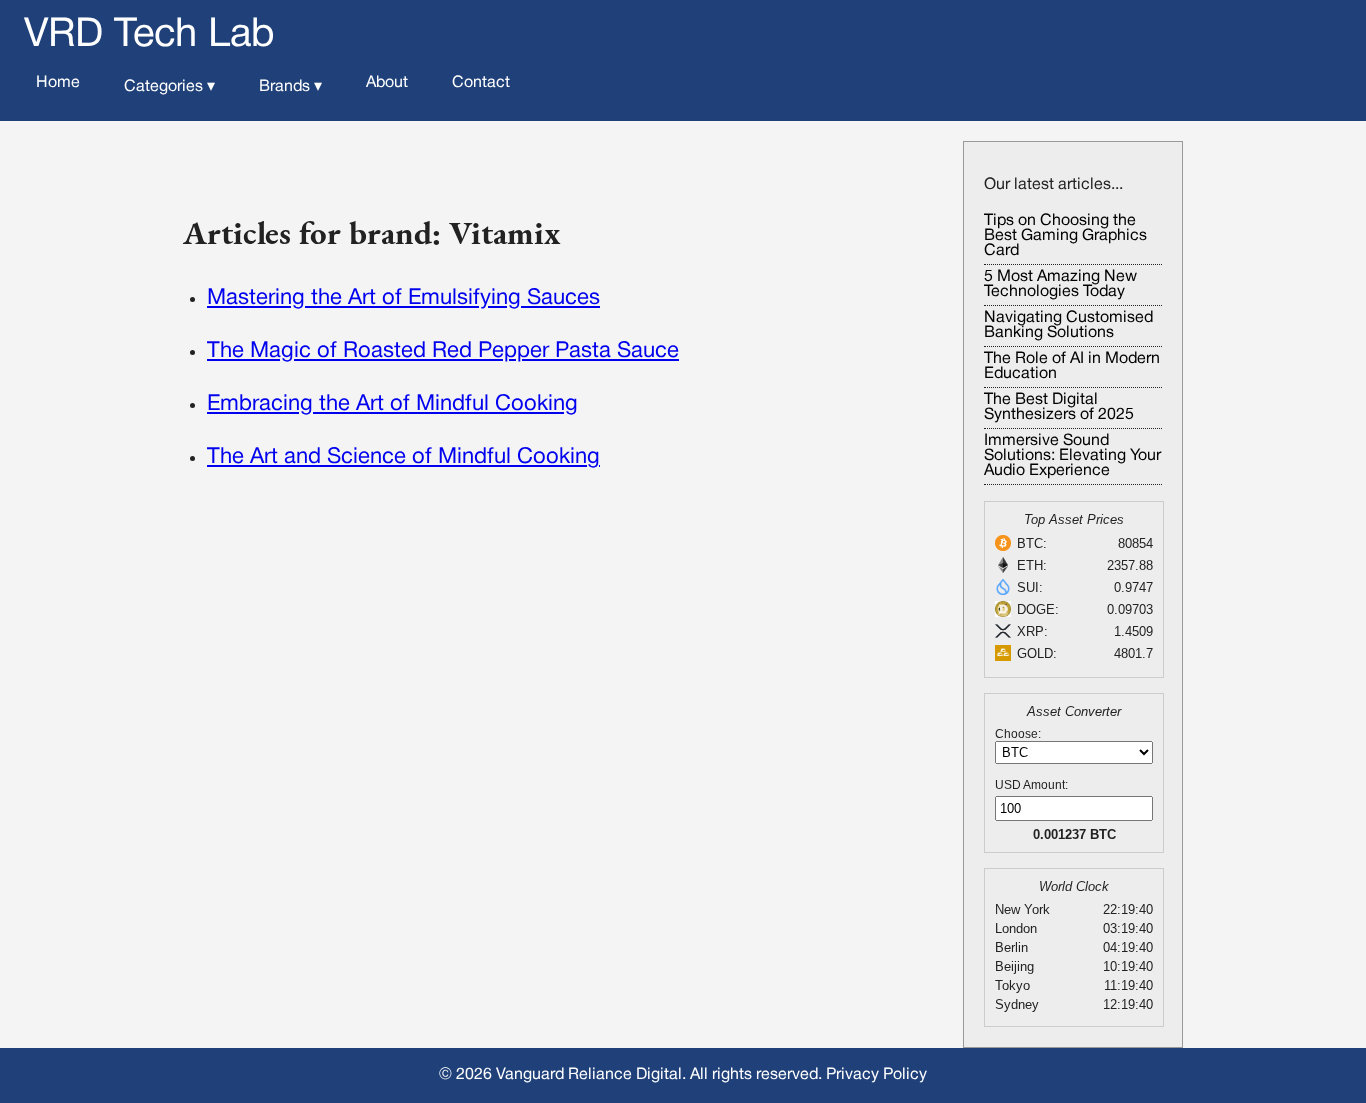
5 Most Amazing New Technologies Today (1060, 284)
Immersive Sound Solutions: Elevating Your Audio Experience (1072, 456)
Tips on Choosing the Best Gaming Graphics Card (1065, 236)
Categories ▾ (169, 87)
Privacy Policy (876, 1075)
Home (58, 83)
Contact (481, 83)
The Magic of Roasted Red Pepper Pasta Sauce (443, 351)
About (387, 83)
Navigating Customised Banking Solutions (1068, 325)
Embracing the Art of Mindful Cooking (392, 404)
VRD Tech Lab (149, 35)
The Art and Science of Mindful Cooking (403, 457)
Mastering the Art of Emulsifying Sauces (403, 298)
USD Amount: (1031, 785)
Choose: (1018, 734)
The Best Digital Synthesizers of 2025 (1059, 407)
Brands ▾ (290, 87)
